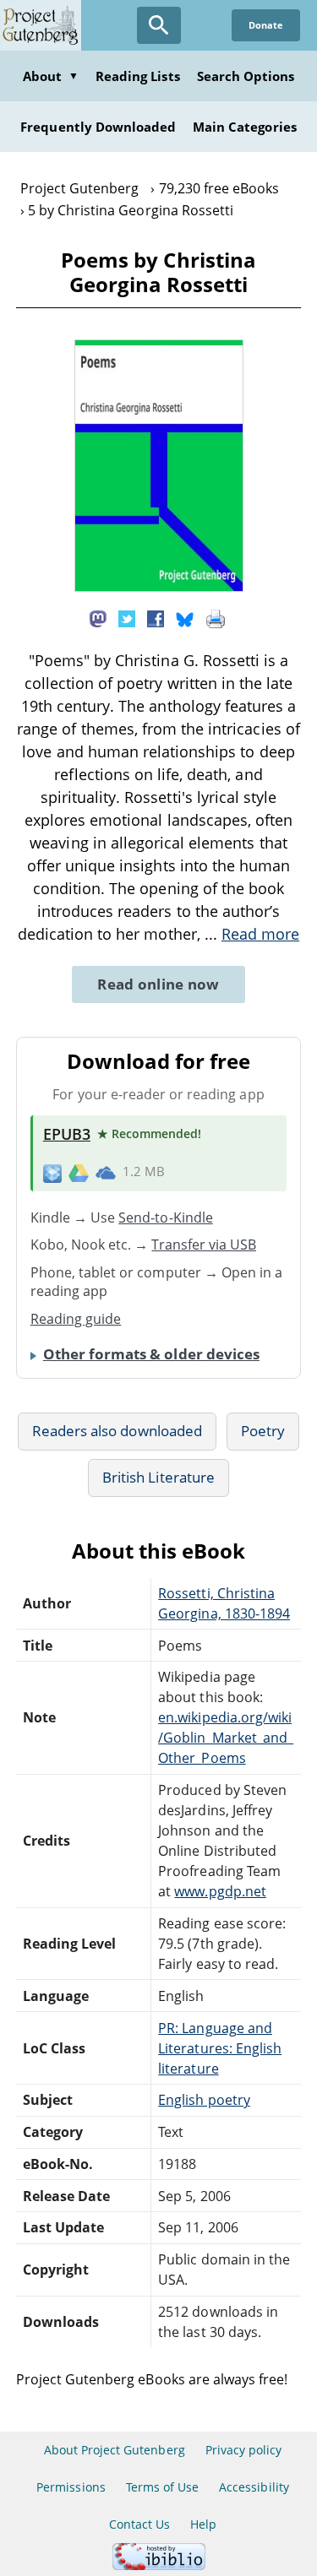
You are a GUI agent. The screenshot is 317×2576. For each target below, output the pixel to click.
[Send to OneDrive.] (106, 1172)
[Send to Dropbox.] (52, 1172)
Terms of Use (162, 2487)
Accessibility (254, 2487)
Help (203, 2524)
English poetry (204, 2100)
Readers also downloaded (117, 1431)
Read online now (158, 984)
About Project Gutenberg (115, 2450)
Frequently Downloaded (98, 127)
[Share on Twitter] (127, 618)
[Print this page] (216, 618)
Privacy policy (244, 2450)
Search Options (246, 76)
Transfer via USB (204, 1245)
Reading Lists (138, 76)
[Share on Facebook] (156, 618)
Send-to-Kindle (166, 1217)
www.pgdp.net (220, 1891)
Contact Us (139, 2524)
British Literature (158, 1477)
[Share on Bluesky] (185, 618)
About (51, 76)
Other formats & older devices (151, 1354)
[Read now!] (159, 587)
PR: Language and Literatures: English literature (220, 2048)
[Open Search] (159, 25)
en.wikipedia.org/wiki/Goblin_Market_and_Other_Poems (226, 1738)
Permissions (71, 2487)
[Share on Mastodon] (98, 618)
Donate (266, 25)
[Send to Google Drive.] (79, 1172)
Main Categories (245, 127)
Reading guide (76, 1319)
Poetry (263, 1431)
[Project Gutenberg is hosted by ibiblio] (159, 2565)
